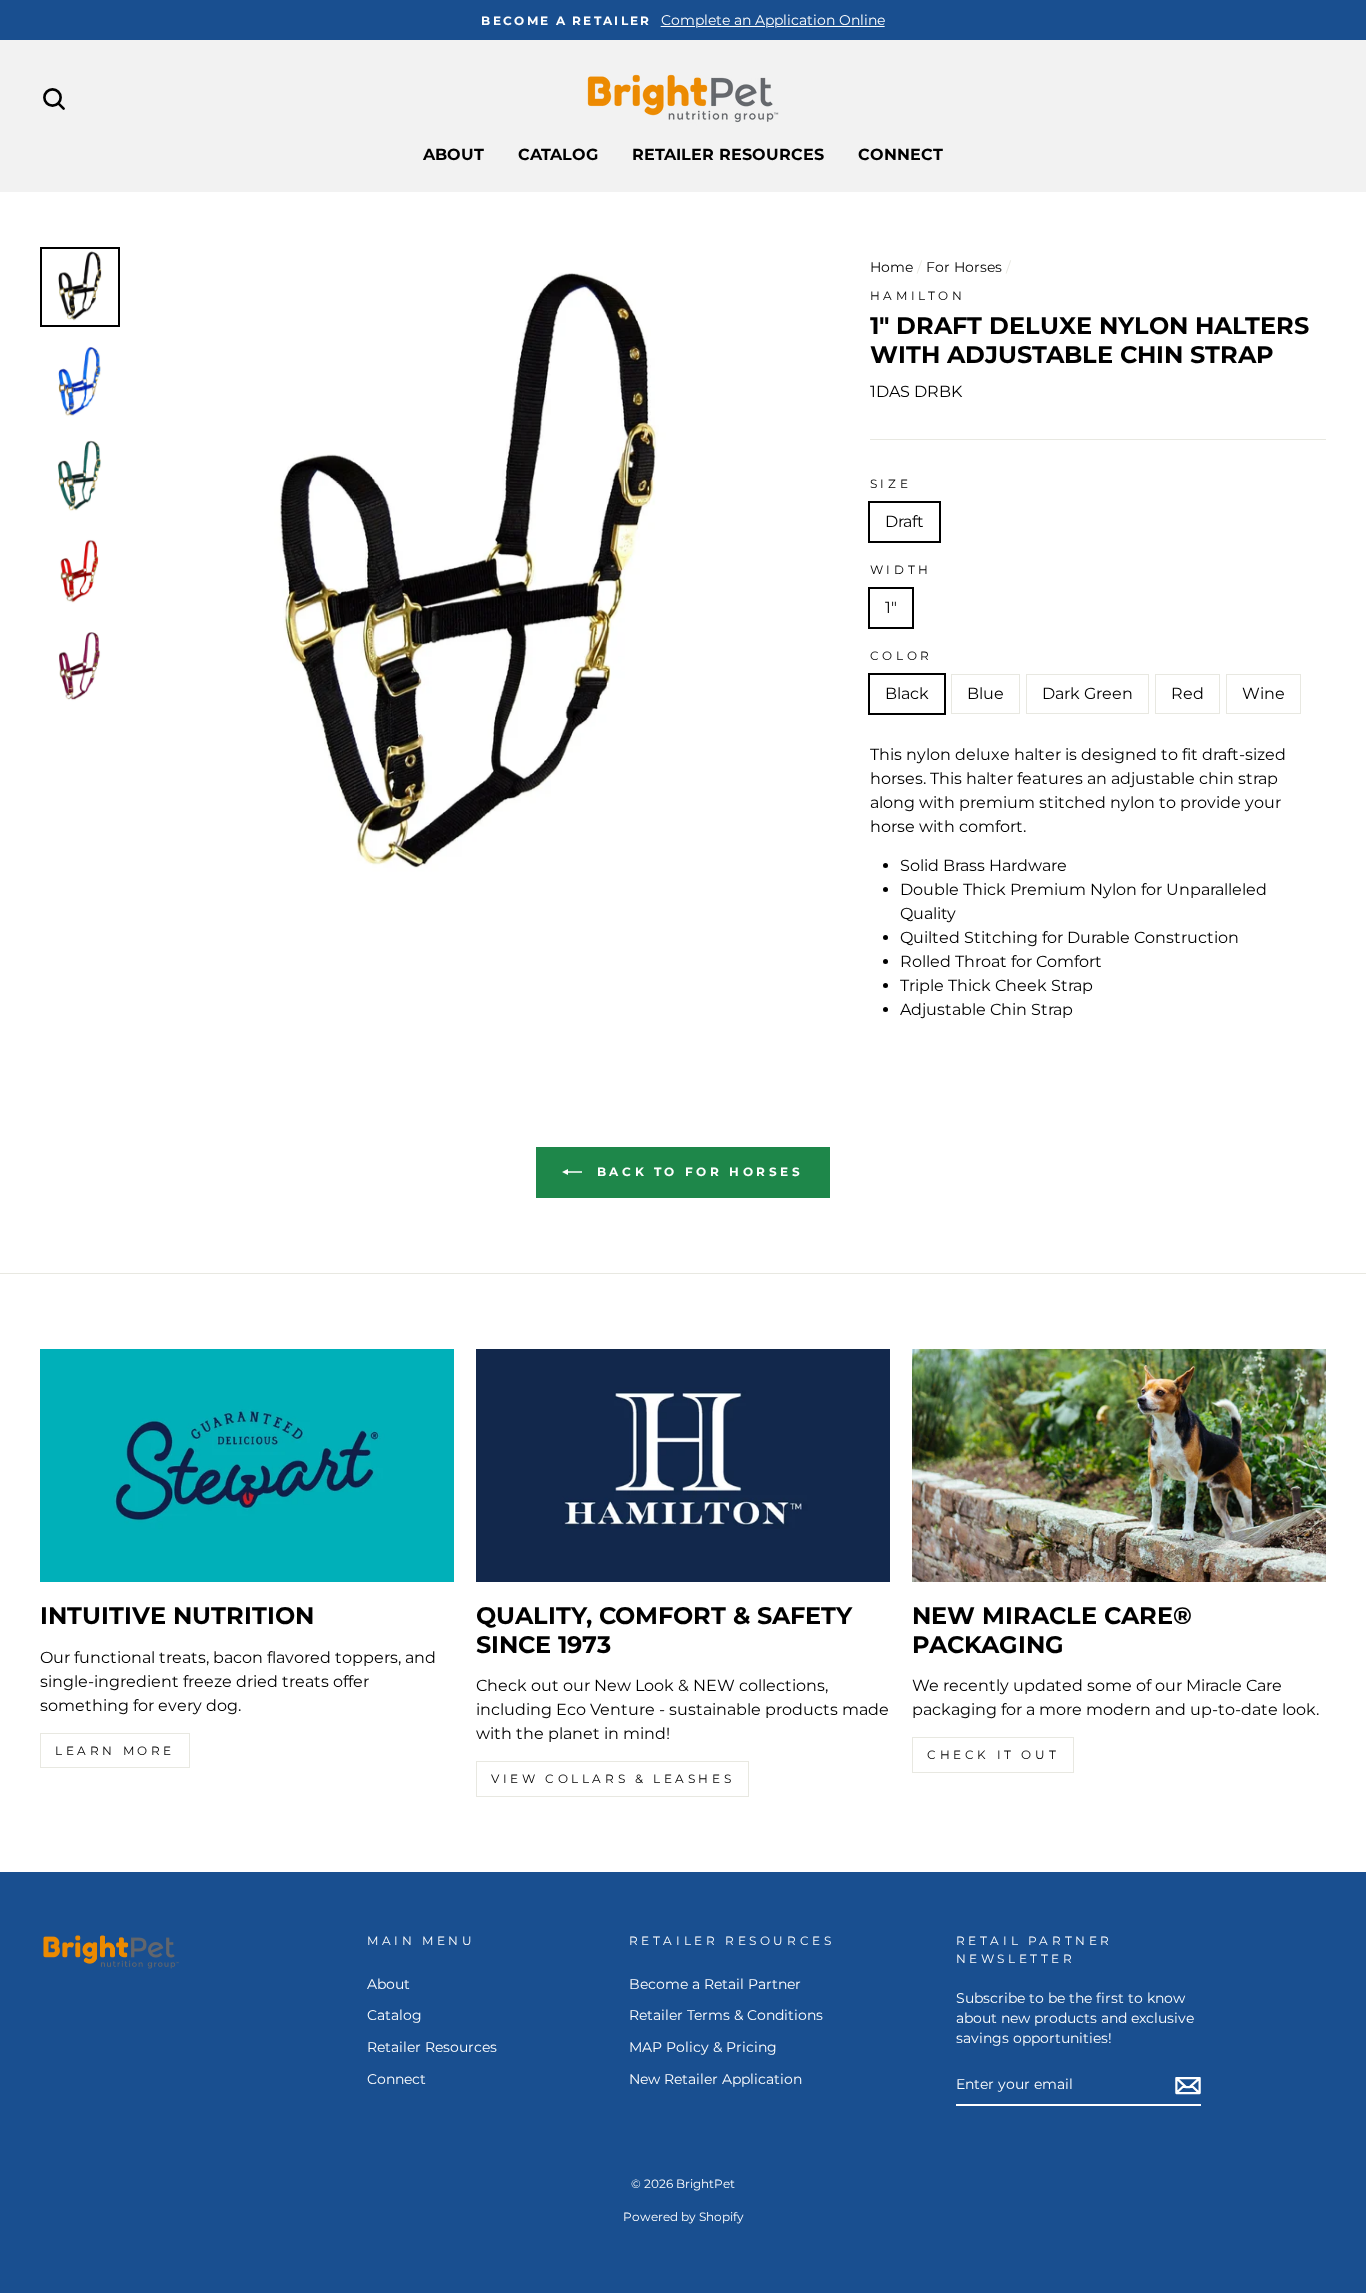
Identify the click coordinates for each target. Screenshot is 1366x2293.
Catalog (558, 154)
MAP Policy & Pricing (703, 2047)
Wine (1263, 693)
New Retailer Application (715, 2079)
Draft (904, 521)
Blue (985, 693)
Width (901, 569)
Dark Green (1087, 693)
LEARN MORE (115, 1750)
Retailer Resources (728, 154)
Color (901, 655)
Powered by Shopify (683, 2216)
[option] (683, 20)
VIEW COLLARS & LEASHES (612, 1778)
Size (890, 483)
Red (1187, 693)
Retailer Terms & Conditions (726, 2015)
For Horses (964, 267)
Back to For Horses (696, 1171)
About (453, 154)
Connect (900, 154)
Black (907, 693)
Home (891, 267)
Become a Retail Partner (715, 1984)
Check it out (993, 1754)
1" (891, 607)
